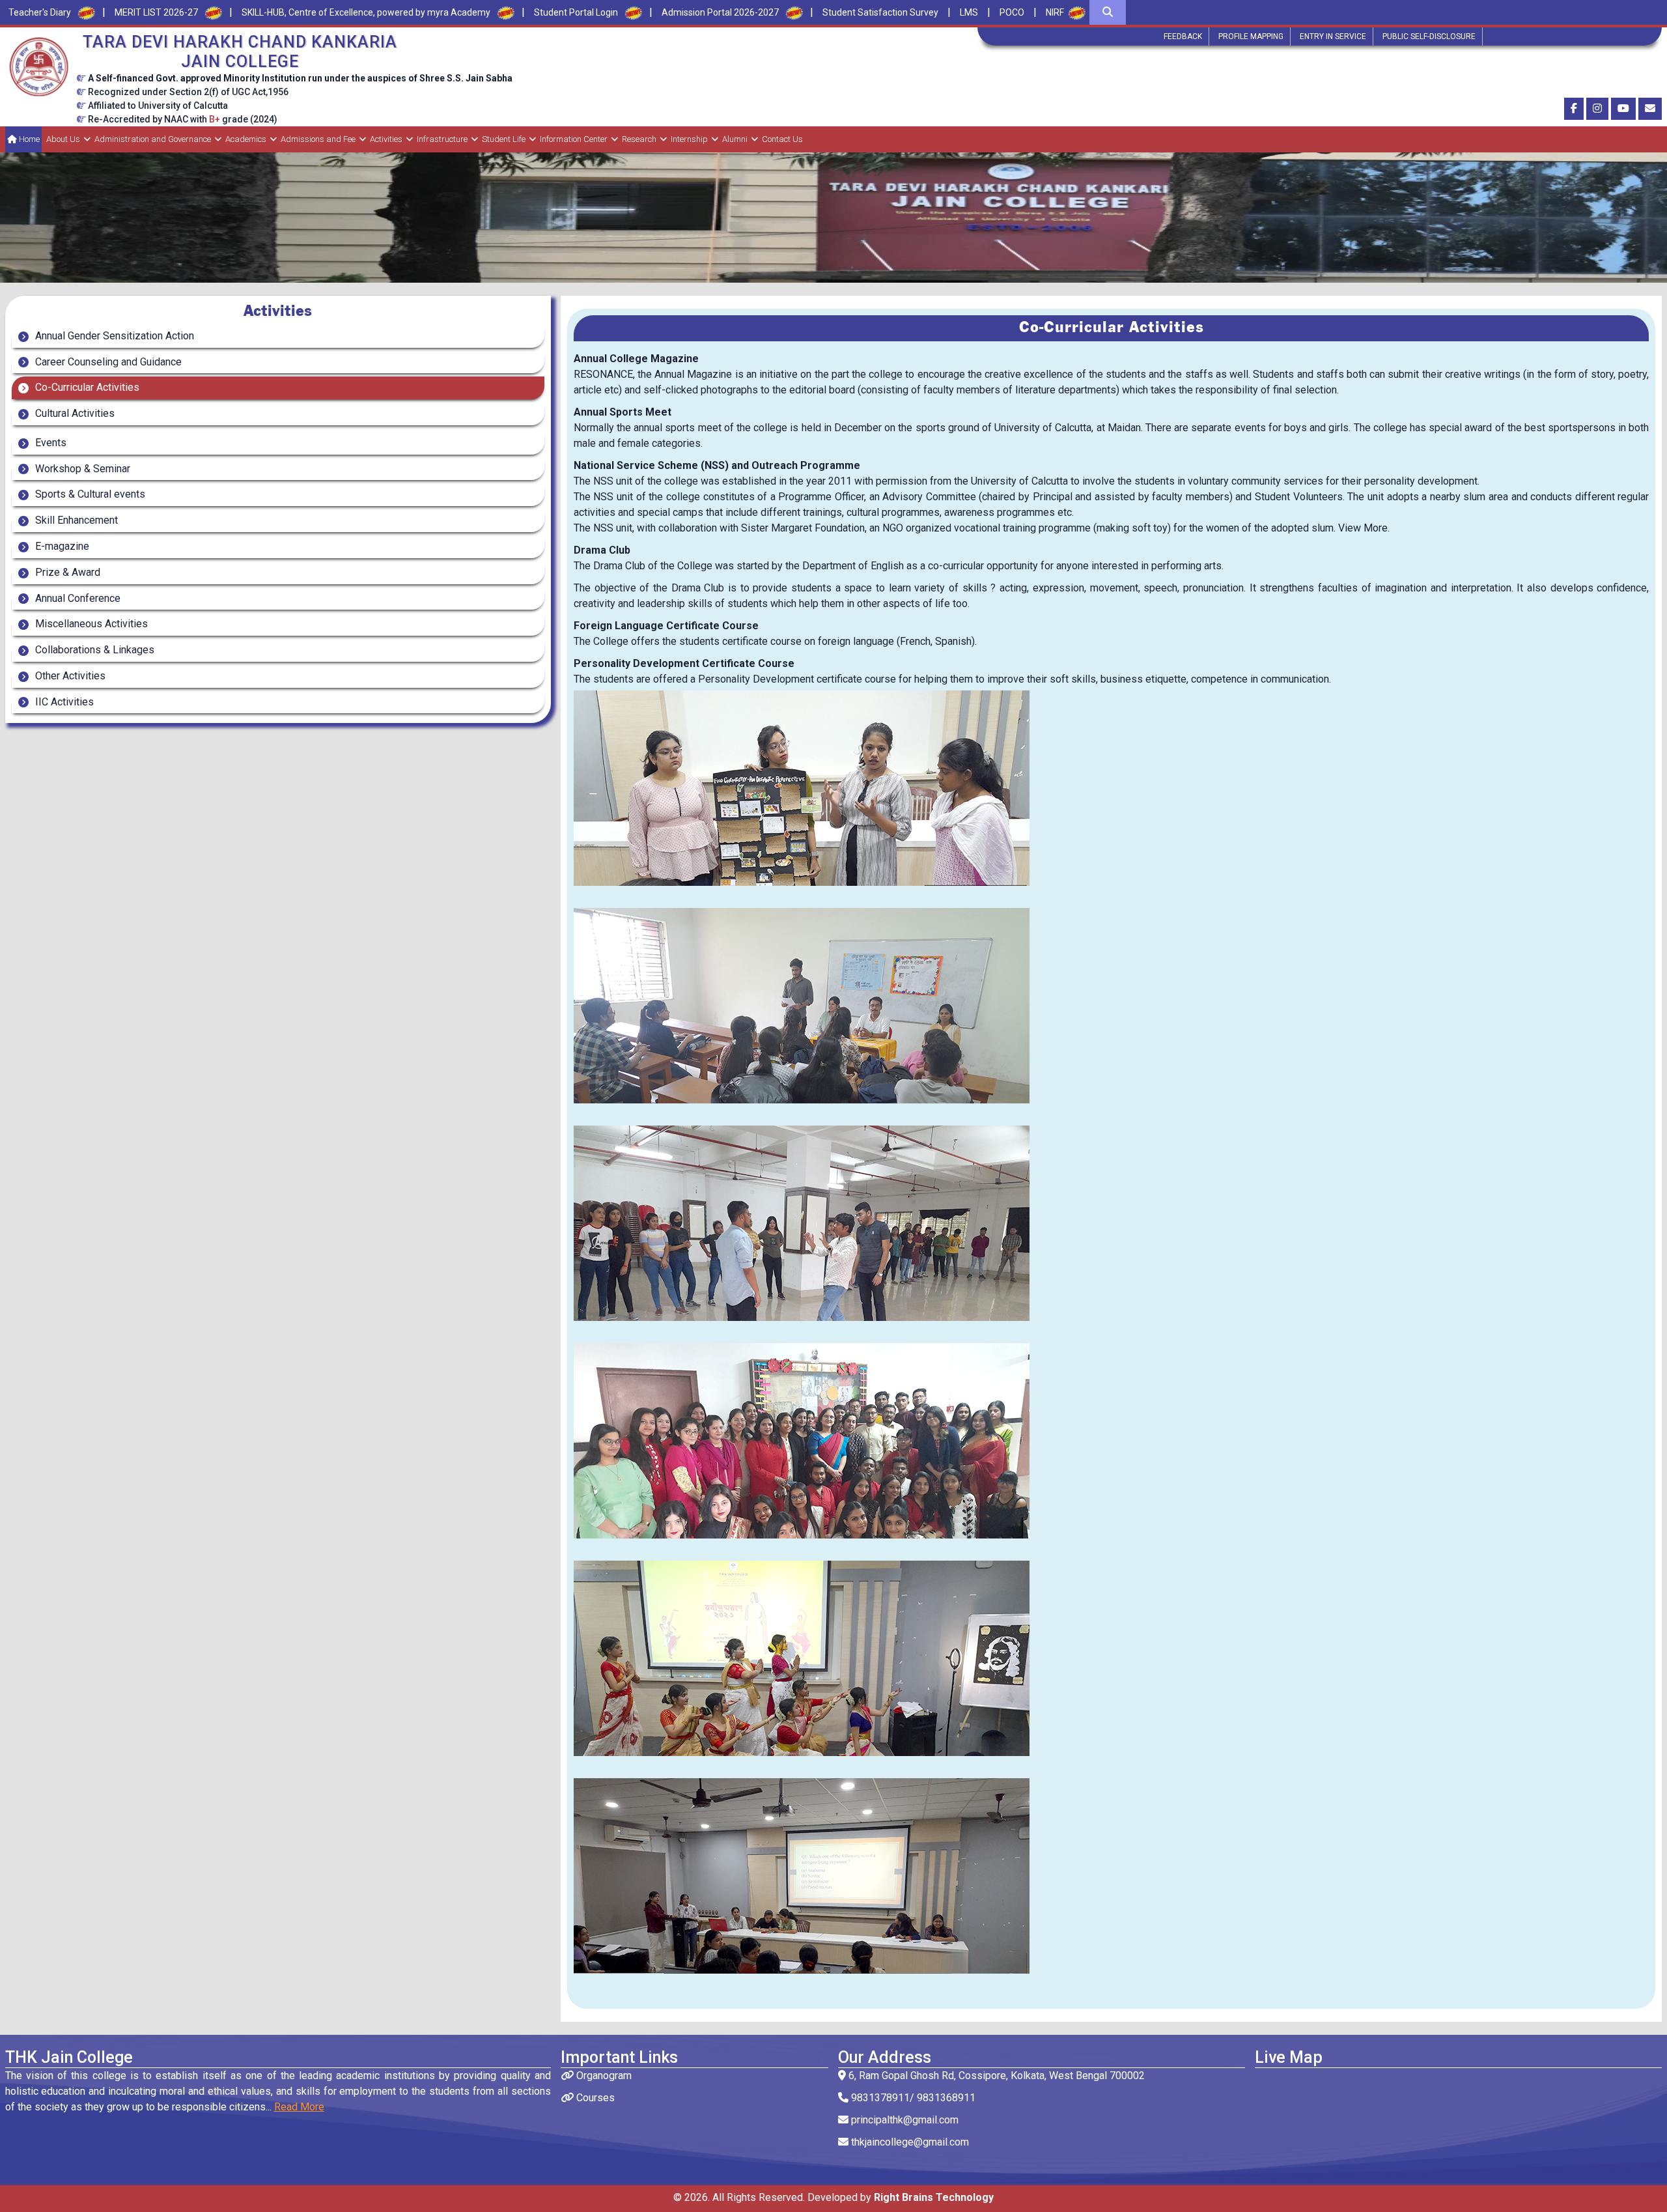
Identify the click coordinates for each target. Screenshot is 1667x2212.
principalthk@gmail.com (904, 2120)
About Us (63, 139)
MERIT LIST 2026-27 (156, 12)
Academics (246, 139)
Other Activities (69, 676)
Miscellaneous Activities (90, 624)
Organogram (603, 2076)
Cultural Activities (74, 413)
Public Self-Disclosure (1429, 36)
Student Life (504, 139)
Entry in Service (1333, 36)
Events (49, 443)
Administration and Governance (153, 139)
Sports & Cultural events (89, 494)
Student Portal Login (576, 12)
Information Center (574, 139)
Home (28, 139)
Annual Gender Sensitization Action (113, 336)
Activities (386, 139)
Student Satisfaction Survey (880, 12)
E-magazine (61, 546)
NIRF (1055, 12)
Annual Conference (77, 598)
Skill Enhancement (75, 520)
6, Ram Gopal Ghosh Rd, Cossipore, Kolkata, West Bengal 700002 (995, 2076)
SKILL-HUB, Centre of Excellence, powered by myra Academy (366, 12)
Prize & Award (66, 572)
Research (639, 139)
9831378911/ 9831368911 (912, 2098)
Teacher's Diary (40, 12)
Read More (299, 2107)
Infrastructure (442, 139)
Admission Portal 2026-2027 (720, 12)
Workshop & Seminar (81, 469)
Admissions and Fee (318, 139)
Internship (689, 139)
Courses (594, 2098)
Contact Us (782, 139)
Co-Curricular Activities (86, 387)
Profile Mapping (1251, 36)
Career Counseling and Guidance (107, 362)
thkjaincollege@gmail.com (909, 2142)
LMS (969, 12)
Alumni (735, 139)
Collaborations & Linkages (93, 650)
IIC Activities (63, 702)
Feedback (1183, 36)
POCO (1012, 12)
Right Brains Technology (934, 2197)
